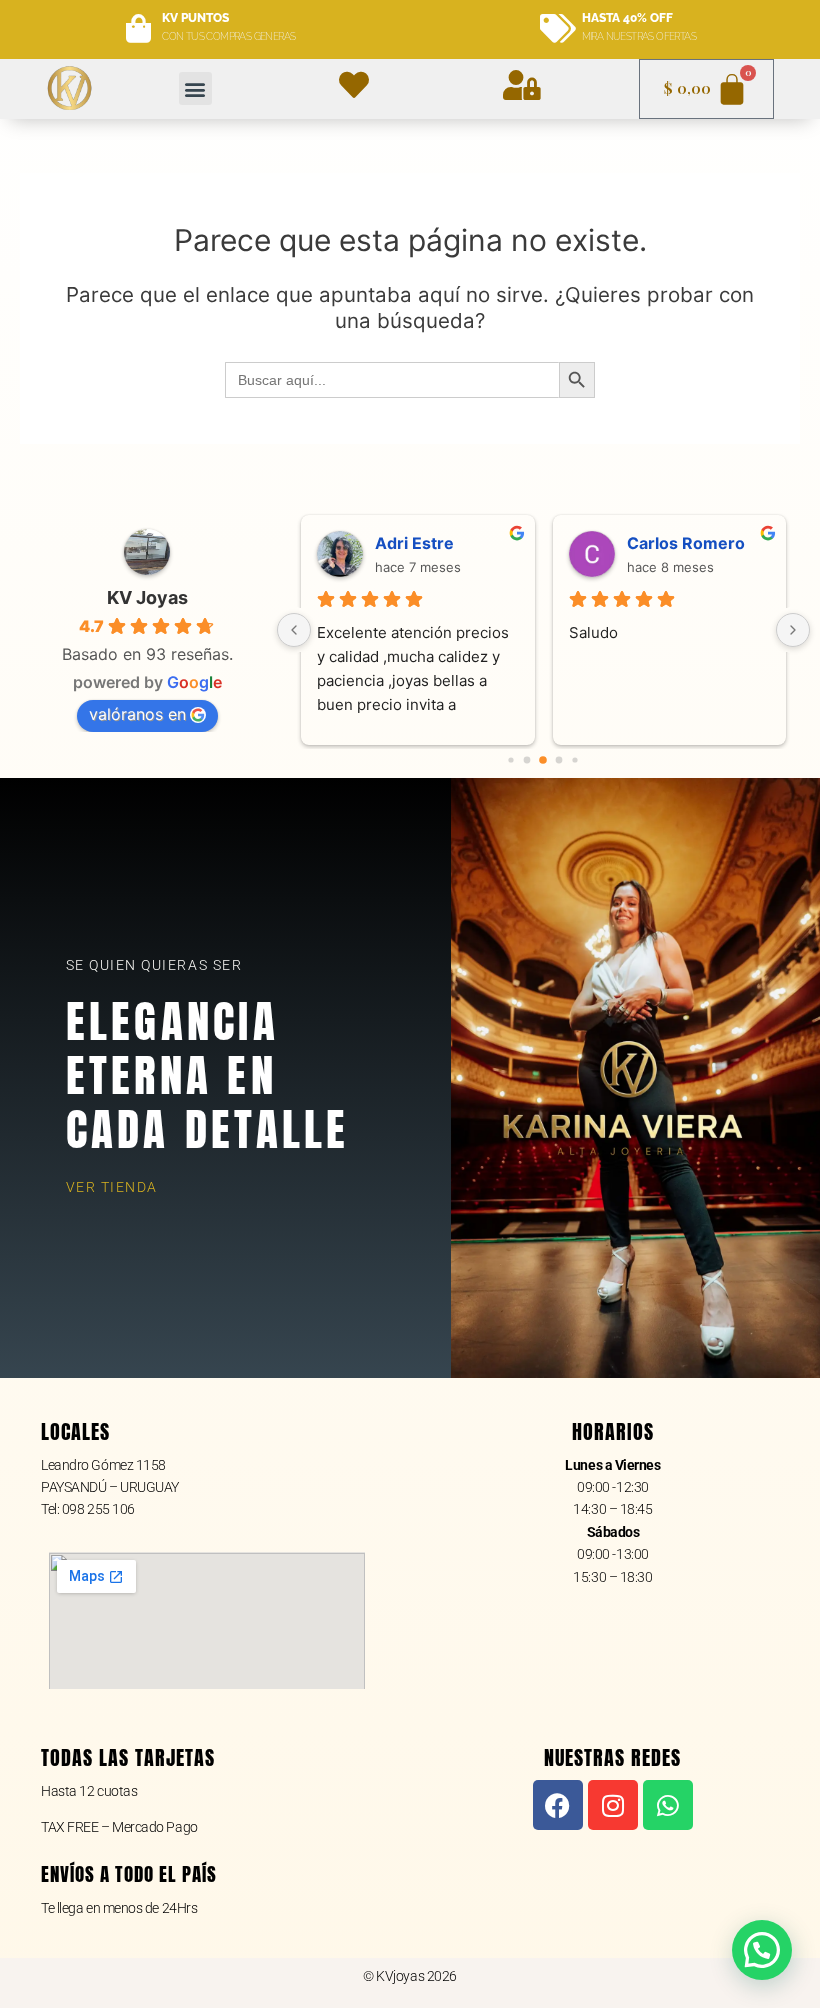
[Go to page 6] (575, 759)
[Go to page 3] (527, 760)
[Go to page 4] (544, 760)
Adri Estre (414, 543)
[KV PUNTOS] (138, 29)
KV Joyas (147, 597)
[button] (195, 88)
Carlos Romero (686, 543)
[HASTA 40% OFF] (557, 29)
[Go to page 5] (559, 760)
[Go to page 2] (511, 759)
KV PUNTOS (195, 17)
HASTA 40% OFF (627, 17)
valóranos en (137, 714)
